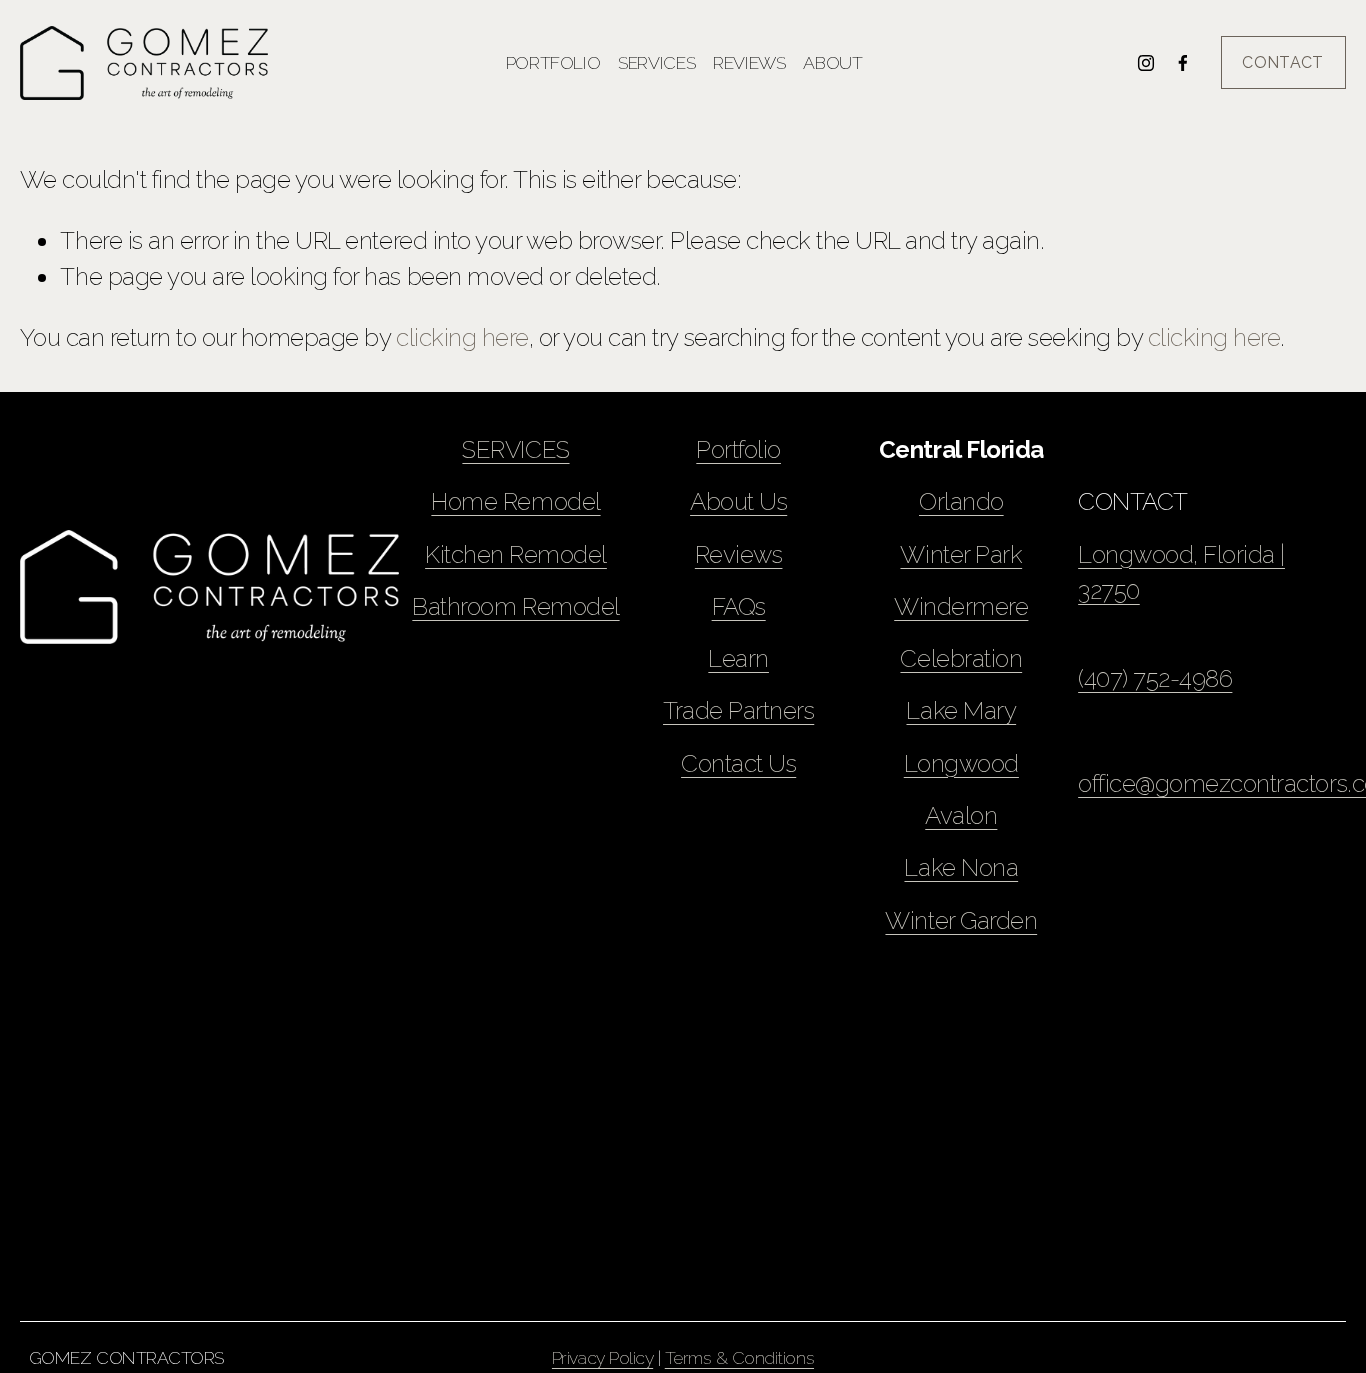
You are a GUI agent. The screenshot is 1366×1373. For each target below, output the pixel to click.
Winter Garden (961, 920)
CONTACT (1282, 62)
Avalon (961, 815)
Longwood (961, 763)
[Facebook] (1183, 63)
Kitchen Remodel (516, 554)
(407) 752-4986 (1155, 678)
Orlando (961, 501)
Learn (738, 658)
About (832, 62)
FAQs (739, 606)
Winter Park (961, 554)
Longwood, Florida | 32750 (1181, 572)
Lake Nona (961, 867)
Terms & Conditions (739, 1357)
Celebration (961, 658)
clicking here (462, 337)
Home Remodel (515, 501)
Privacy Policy (602, 1357)
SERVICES (515, 449)
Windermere (961, 606)
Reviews (749, 62)
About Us (738, 501)
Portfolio (553, 62)
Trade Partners (738, 710)
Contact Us (738, 763)
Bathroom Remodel (515, 606)
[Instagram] (1146, 63)
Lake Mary (961, 710)
